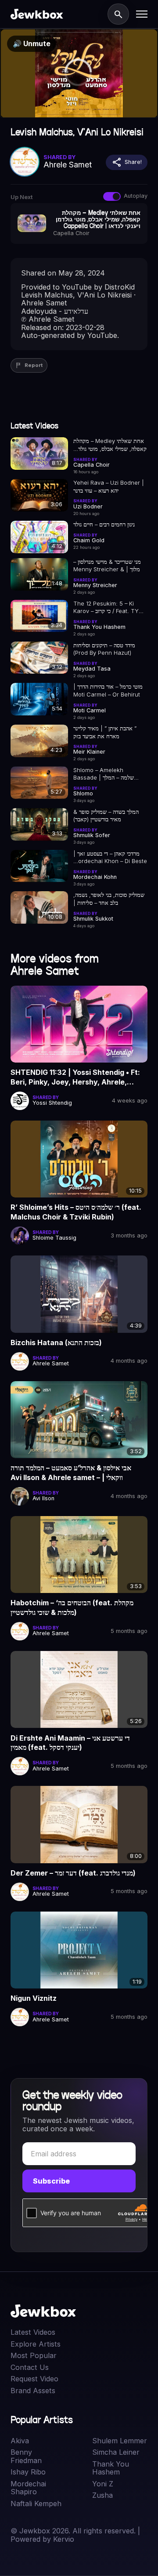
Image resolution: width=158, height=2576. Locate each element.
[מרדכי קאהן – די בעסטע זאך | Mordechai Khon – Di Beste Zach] (39, 866)
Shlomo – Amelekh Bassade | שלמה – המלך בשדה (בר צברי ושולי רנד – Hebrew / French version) (108, 774)
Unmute (32, 44)
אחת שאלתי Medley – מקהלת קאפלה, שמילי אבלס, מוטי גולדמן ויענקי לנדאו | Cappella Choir (110, 445)
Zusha (102, 2495)
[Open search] (118, 14)
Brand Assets (33, 2391)
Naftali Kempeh (36, 2503)
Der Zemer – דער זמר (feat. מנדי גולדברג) (73, 1873)
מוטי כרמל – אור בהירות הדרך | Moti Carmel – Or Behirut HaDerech (108, 691)
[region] (79, 73)
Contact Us (30, 2367)
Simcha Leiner (116, 2452)
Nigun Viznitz (34, 1998)
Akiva (20, 2441)
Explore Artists (36, 2344)
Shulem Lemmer (120, 2441)
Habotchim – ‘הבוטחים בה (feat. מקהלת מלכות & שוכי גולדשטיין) (72, 1607)
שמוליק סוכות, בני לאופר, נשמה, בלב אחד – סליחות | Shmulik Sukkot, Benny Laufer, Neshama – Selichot (109, 899)
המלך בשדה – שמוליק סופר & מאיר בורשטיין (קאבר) (106, 816)
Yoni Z (103, 2484)
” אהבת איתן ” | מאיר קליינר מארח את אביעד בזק (105, 732)
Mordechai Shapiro (28, 2488)
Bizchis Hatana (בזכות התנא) (56, 1342)
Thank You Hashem (111, 2468)
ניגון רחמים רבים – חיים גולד (104, 524)
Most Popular (34, 2355)
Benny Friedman (26, 2456)
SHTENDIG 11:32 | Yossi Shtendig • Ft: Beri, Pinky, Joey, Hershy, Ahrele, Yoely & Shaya (75, 1077)
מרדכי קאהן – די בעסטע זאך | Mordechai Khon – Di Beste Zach (110, 858)
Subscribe (51, 2181)
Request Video (34, 2379)
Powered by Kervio (42, 2539)
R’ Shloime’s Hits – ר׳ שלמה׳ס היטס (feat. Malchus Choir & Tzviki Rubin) (76, 1212)
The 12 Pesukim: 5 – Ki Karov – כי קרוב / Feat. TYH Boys (108, 608)
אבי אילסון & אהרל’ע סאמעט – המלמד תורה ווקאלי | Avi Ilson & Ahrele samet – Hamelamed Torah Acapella (71, 1473)
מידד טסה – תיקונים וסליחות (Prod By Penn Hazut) (104, 649)
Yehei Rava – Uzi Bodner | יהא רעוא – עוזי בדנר (109, 486)
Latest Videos (33, 2332)
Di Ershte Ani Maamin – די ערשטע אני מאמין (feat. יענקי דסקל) (70, 1743)
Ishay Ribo (28, 2472)
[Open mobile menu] (142, 14)
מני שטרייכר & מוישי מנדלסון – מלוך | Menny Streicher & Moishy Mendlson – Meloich (107, 566)
